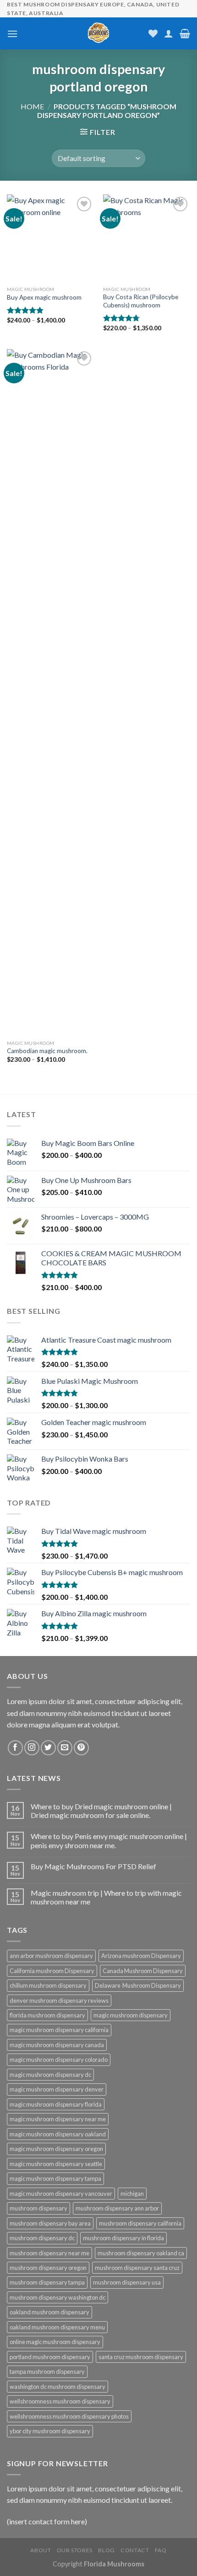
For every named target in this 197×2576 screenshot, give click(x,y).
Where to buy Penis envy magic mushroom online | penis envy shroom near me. (109, 1840)
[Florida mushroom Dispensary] (99, 33)
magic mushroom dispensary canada (57, 2045)
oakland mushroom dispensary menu (57, 2327)
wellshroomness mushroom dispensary (60, 2401)
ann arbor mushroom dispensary (51, 1956)
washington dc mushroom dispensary (57, 2387)
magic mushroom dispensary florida (56, 2104)
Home (32, 106)
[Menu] (12, 34)
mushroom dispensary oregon (48, 2268)
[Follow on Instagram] (32, 1748)
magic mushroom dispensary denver (57, 2089)
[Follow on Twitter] (48, 1748)
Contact (135, 2550)
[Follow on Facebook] (15, 1748)
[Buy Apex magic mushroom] (50, 238)
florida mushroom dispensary (47, 2015)
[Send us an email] (65, 1748)
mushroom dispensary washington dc (57, 2297)
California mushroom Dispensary (52, 1971)
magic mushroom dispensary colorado (59, 2060)
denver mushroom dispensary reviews (59, 2001)
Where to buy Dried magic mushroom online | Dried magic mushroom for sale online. (101, 1811)
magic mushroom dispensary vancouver (61, 2194)
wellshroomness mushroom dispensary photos (69, 2416)
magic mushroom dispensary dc (50, 2075)
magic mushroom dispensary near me (58, 2119)
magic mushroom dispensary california (59, 2030)
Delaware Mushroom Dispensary (138, 1985)
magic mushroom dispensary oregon (56, 2149)
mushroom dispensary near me (49, 2253)
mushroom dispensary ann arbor (117, 2208)
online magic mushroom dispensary (55, 2342)
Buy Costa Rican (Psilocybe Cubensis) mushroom (141, 301)
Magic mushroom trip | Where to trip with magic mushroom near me (106, 1897)
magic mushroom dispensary (131, 2015)
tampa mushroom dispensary (47, 2372)
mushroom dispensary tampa (47, 2282)
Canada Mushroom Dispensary (143, 1971)
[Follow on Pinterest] (81, 1748)
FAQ (161, 2550)
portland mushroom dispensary (50, 2357)
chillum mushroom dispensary (48, 1985)
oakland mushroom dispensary (49, 2312)
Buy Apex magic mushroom (44, 297)
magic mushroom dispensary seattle (56, 2164)
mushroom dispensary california (140, 2223)
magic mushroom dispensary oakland (58, 2134)
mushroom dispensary (38, 2208)
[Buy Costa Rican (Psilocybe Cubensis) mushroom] (147, 238)
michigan (132, 2194)
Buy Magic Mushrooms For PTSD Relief (93, 1866)
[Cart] (185, 33)
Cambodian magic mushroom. (47, 1051)
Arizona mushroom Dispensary (141, 1956)
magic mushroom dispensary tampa (55, 2178)
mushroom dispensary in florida (123, 2238)
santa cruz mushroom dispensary (141, 2357)
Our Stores (75, 2550)
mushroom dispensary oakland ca (141, 2253)
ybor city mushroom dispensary (50, 2431)
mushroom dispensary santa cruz (137, 2268)
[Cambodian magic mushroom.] (50, 692)
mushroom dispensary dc (42, 2238)
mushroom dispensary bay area (50, 2223)
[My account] (169, 33)
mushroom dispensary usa (127, 2282)
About (41, 2550)
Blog (106, 2550)
